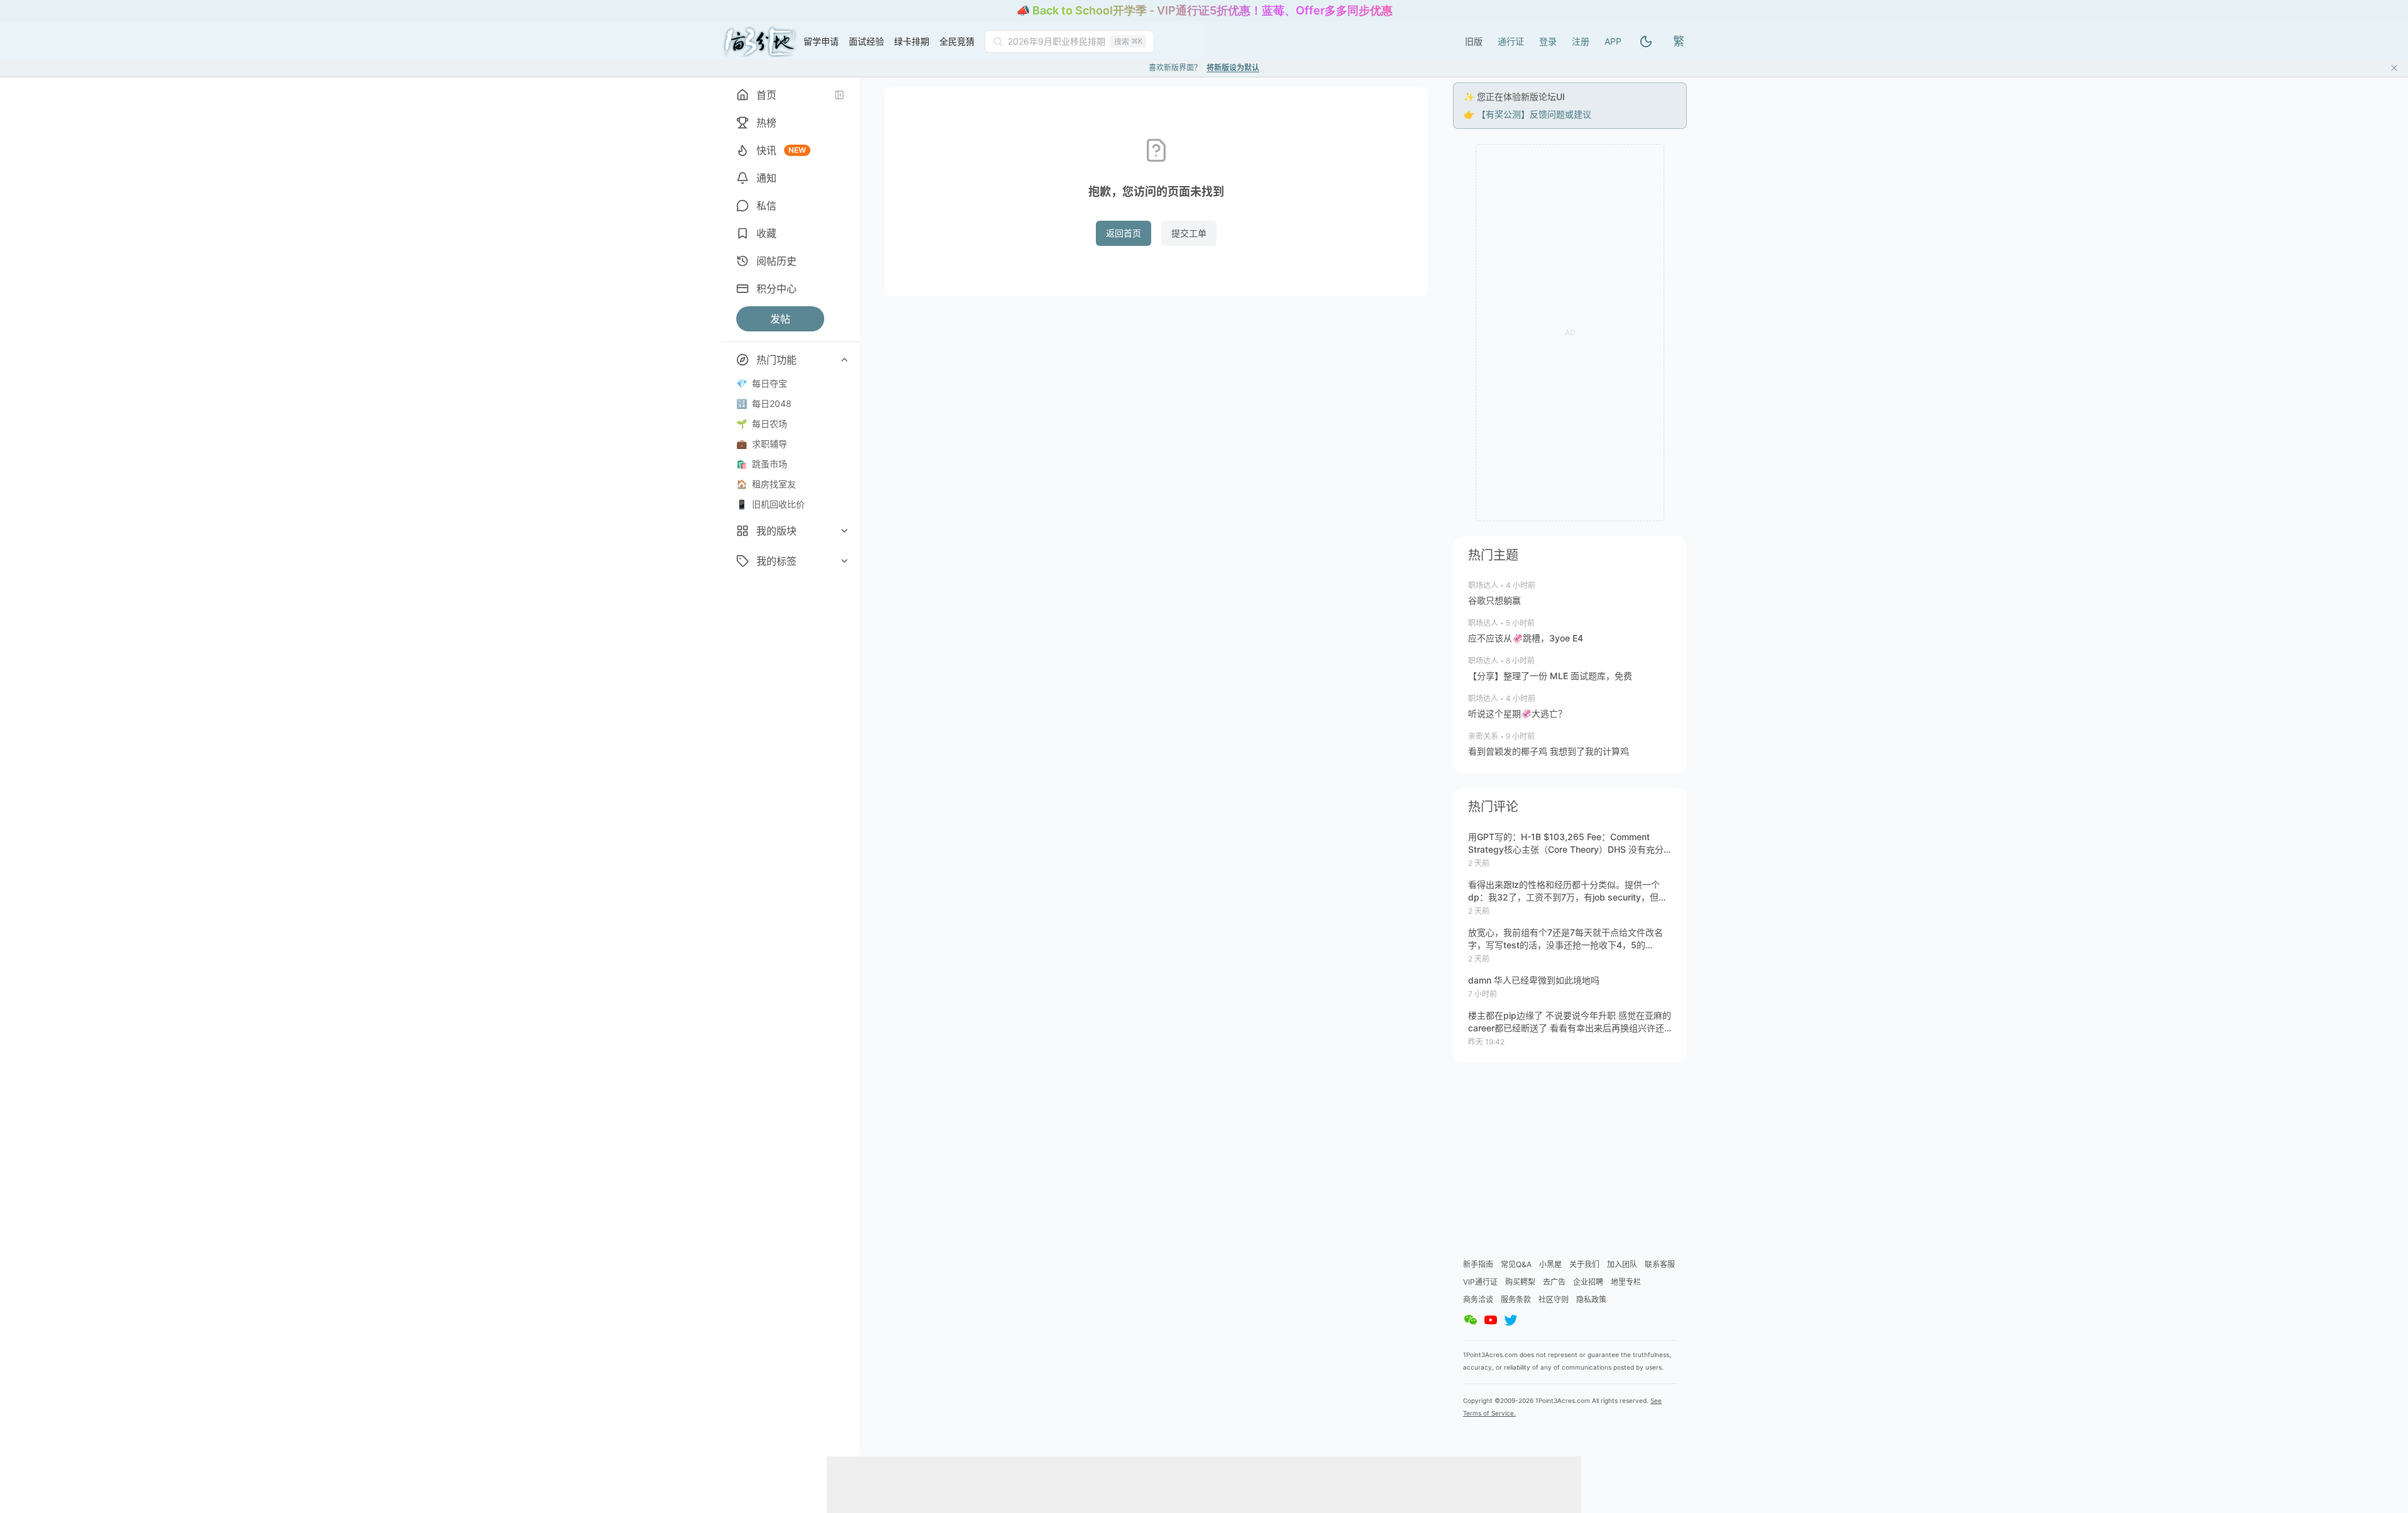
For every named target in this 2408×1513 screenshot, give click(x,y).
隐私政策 (1591, 1300)
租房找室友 (766, 484)
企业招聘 (1588, 1282)
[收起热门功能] (844, 360)
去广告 (1554, 1282)
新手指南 (1478, 1264)
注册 (1581, 41)
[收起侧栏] (839, 95)
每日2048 (764, 403)
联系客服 (1660, 1264)
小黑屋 (1550, 1264)
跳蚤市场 (762, 464)
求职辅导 (762, 444)
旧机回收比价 (770, 504)
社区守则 (1554, 1300)
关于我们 (1584, 1264)
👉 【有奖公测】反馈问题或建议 (1527, 114)
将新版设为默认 (1233, 68)
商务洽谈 (1478, 1300)
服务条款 (1516, 1300)
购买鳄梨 (1520, 1282)
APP (1613, 41)
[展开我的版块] (844, 531)
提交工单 (1189, 233)
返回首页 (1124, 233)
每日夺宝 (762, 383)
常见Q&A (1516, 1264)
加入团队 (1622, 1264)
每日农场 (762, 424)
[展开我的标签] (844, 561)
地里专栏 (1626, 1282)
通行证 (1511, 41)
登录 (1548, 41)
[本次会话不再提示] (2394, 68)
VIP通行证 (1480, 1282)
